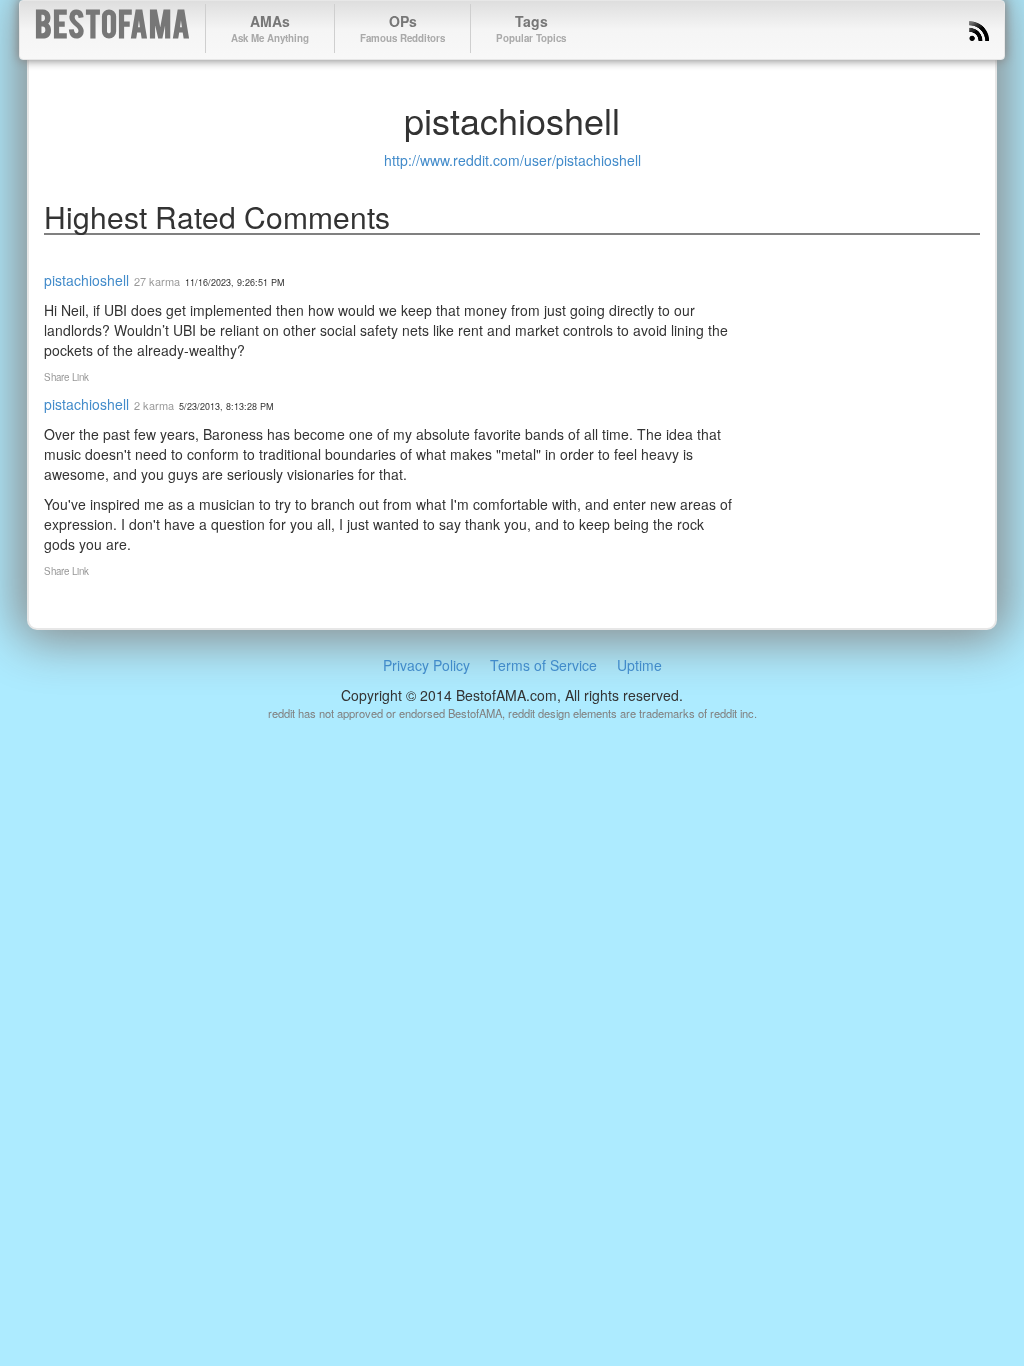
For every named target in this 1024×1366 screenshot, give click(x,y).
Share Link (66, 377)
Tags (531, 28)
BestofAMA (112, 28)
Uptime (639, 665)
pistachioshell (86, 280)
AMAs (270, 28)
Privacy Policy (426, 665)
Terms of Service (543, 665)
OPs (402, 28)
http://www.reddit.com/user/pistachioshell (512, 160)
